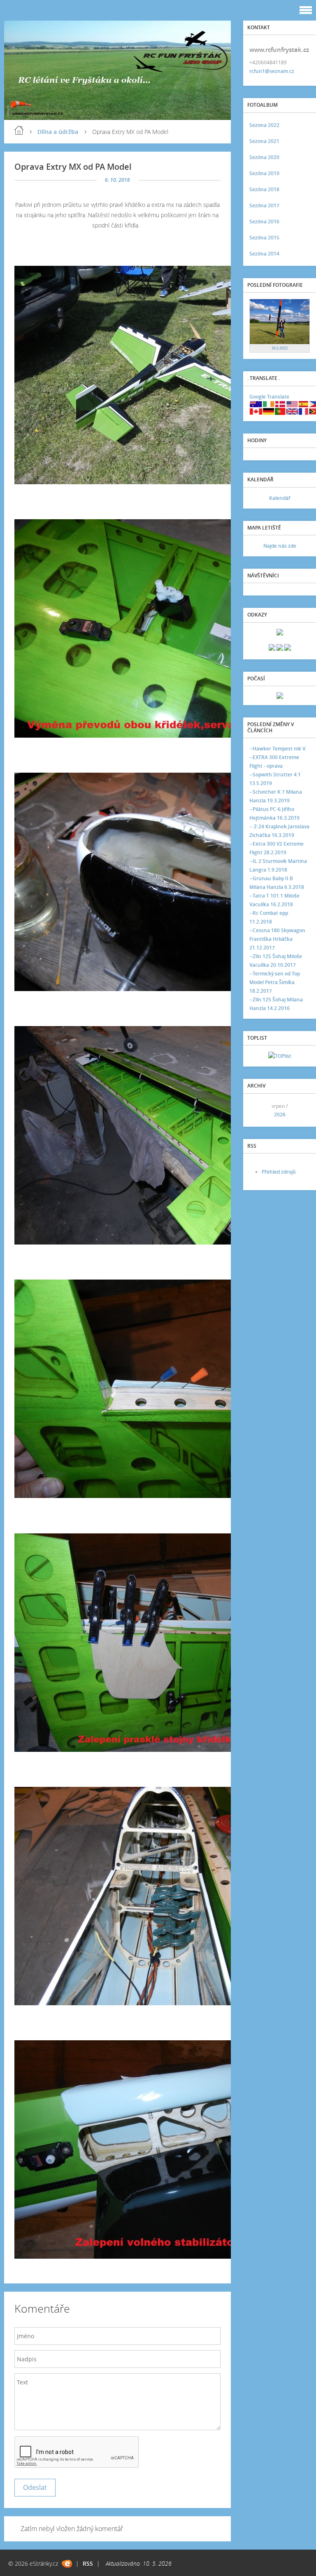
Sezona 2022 (264, 125)
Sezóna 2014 (264, 254)
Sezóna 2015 (264, 238)
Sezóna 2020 (264, 157)
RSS (88, 2563)
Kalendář (280, 498)
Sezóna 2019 (264, 173)
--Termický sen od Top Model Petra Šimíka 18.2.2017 (275, 982)
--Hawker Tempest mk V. (278, 749)
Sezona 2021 (264, 141)
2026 (280, 1115)
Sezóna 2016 (264, 222)
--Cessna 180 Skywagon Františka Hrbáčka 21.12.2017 (277, 939)
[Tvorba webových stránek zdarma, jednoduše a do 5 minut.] (67, 2564)
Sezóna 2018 (264, 189)
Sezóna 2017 (264, 205)
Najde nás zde (280, 546)
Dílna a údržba (58, 132)
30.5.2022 (280, 348)
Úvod (19, 130)
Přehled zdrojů (279, 1172)
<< (258, 1110)
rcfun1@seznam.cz (272, 71)
